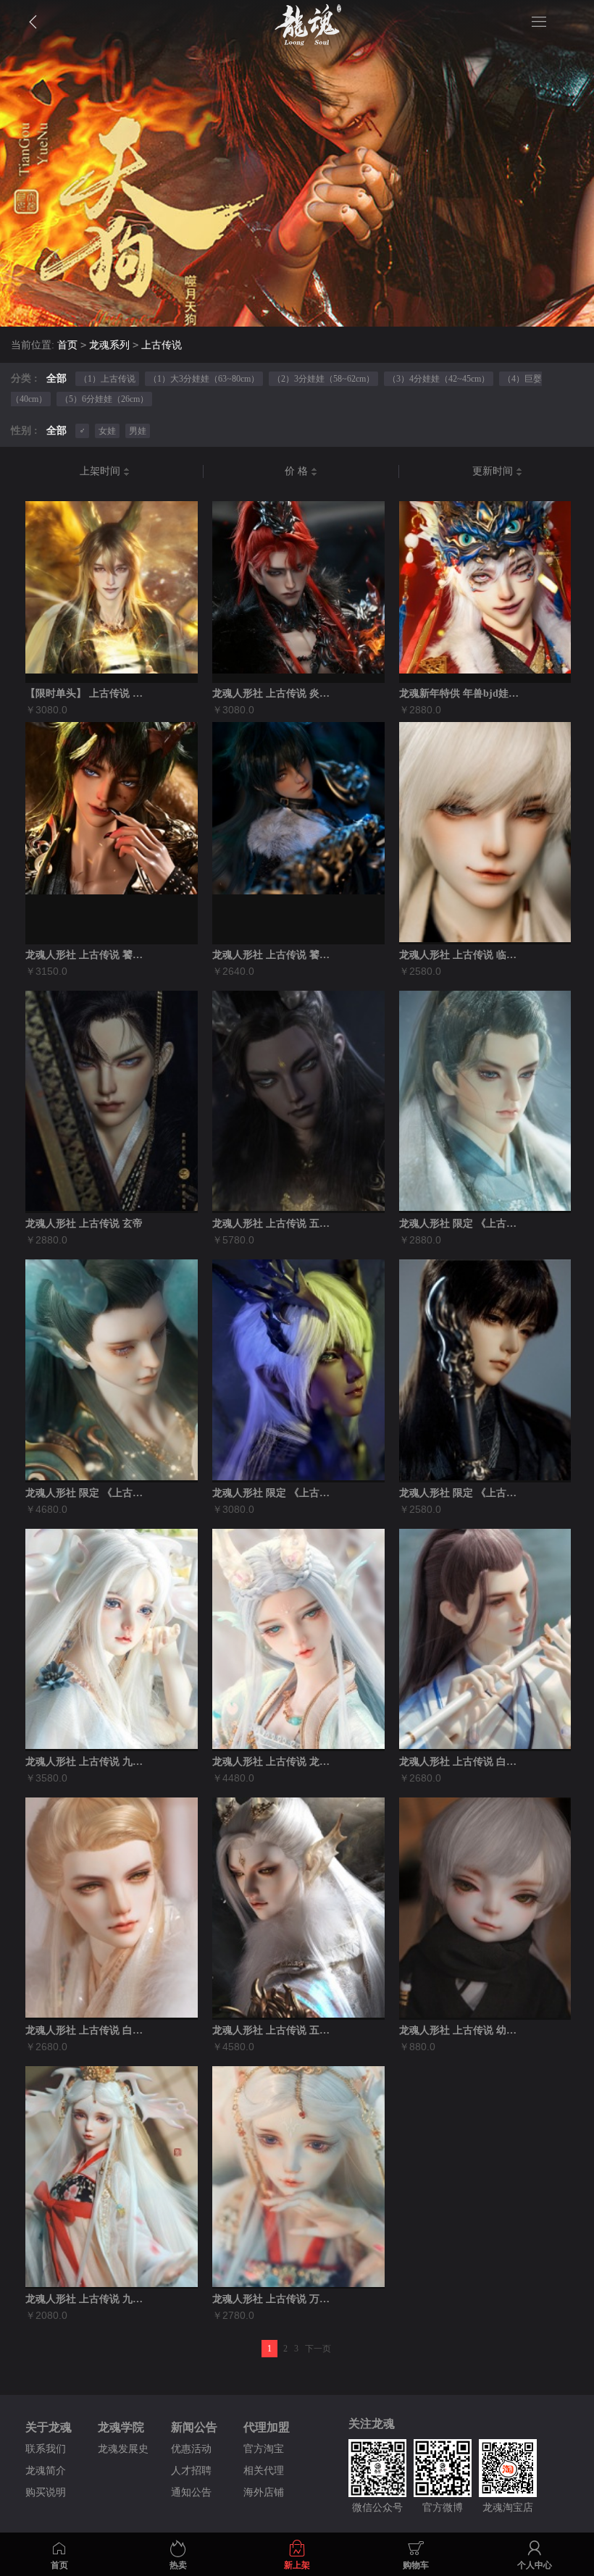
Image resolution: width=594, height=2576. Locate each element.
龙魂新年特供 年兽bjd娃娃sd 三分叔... (461, 693)
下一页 (318, 2349)
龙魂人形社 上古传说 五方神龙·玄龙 (274, 1224)
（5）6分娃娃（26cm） (104, 399)
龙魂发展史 (123, 2449)
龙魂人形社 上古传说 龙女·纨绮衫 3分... (274, 1762)
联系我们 (46, 2449)
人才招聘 (191, 2471)
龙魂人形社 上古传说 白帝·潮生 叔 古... (461, 1762)
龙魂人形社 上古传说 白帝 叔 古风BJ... (87, 2030)
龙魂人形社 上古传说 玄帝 (84, 1224)
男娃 (138, 431)
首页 (67, 345)
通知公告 (191, 2492)
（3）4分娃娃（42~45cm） (439, 379)
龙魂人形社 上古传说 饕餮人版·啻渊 (274, 955)
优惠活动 (191, 2449)
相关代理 (264, 2471)
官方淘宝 (264, 2449)
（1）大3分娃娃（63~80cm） (204, 379)
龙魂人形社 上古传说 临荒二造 (461, 955)
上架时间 (101, 471)
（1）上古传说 (107, 379)
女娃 (107, 431)
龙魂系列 (109, 345)
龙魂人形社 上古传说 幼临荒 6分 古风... (461, 2030)
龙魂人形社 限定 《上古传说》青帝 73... (461, 1224)
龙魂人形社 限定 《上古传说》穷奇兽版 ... (274, 1493)
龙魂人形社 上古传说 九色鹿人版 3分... (87, 2299)
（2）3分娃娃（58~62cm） (323, 379)
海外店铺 (264, 2492)
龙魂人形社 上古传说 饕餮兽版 (87, 955)
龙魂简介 (46, 2471)
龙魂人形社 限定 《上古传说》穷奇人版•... (461, 1493)
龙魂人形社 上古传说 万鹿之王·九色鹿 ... (274, 2299)
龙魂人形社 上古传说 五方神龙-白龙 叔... (274, 2030)
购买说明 (46, 2492)
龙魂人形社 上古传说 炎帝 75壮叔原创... (274, 693)
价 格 (298, 471)
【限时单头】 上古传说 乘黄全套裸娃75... (87, 693)
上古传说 (162, 345)
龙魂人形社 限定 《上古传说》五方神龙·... (87, 1493)
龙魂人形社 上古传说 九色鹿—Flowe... (87, 1762)
